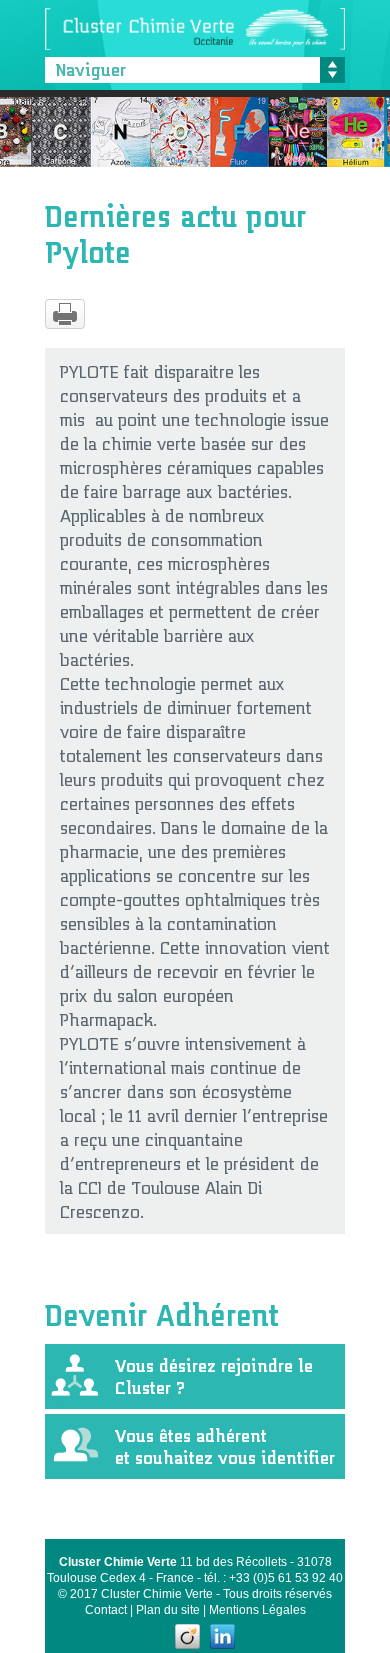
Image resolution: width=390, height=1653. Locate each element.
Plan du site (168, 1610)
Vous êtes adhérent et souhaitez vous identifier (225, 1442)
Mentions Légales (257, 1610)
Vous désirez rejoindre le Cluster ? (214, 1372)
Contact (106, 1610)
